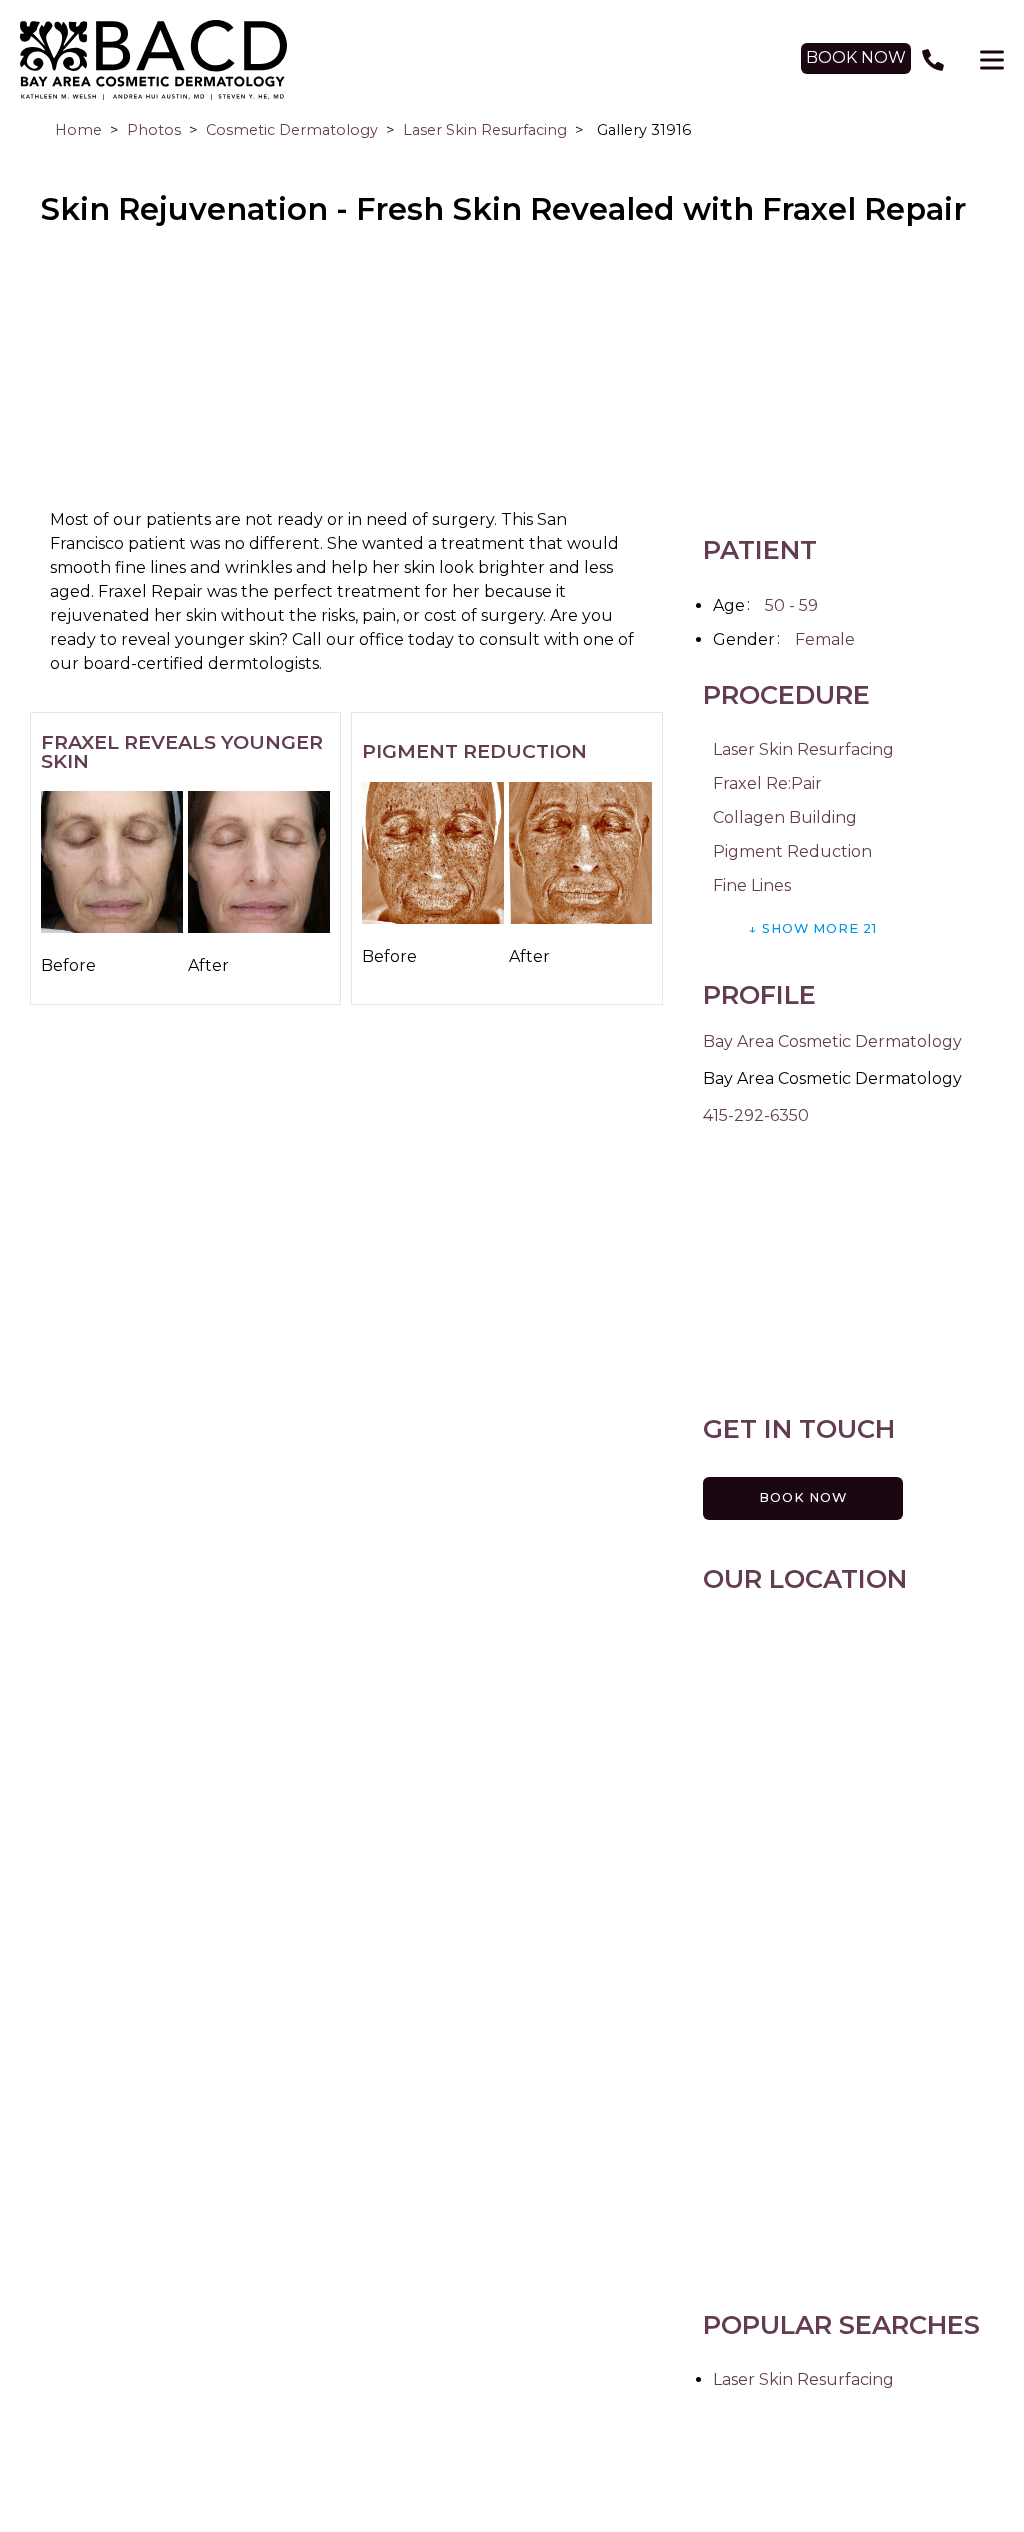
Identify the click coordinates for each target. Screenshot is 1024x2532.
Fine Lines (752, 885)
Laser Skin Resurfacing (485, 130)
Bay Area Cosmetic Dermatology (832, 1041)
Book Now (803, 1497)
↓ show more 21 (813, 928)
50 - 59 (791, 605)
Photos (154, 130)
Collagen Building (785, 817)
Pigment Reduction (792, 851)
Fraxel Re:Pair (767, 783)
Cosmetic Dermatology (292, 130)
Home (78, 130)
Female (825, 639)
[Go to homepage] (390, 60)
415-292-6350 (756, 1115)
